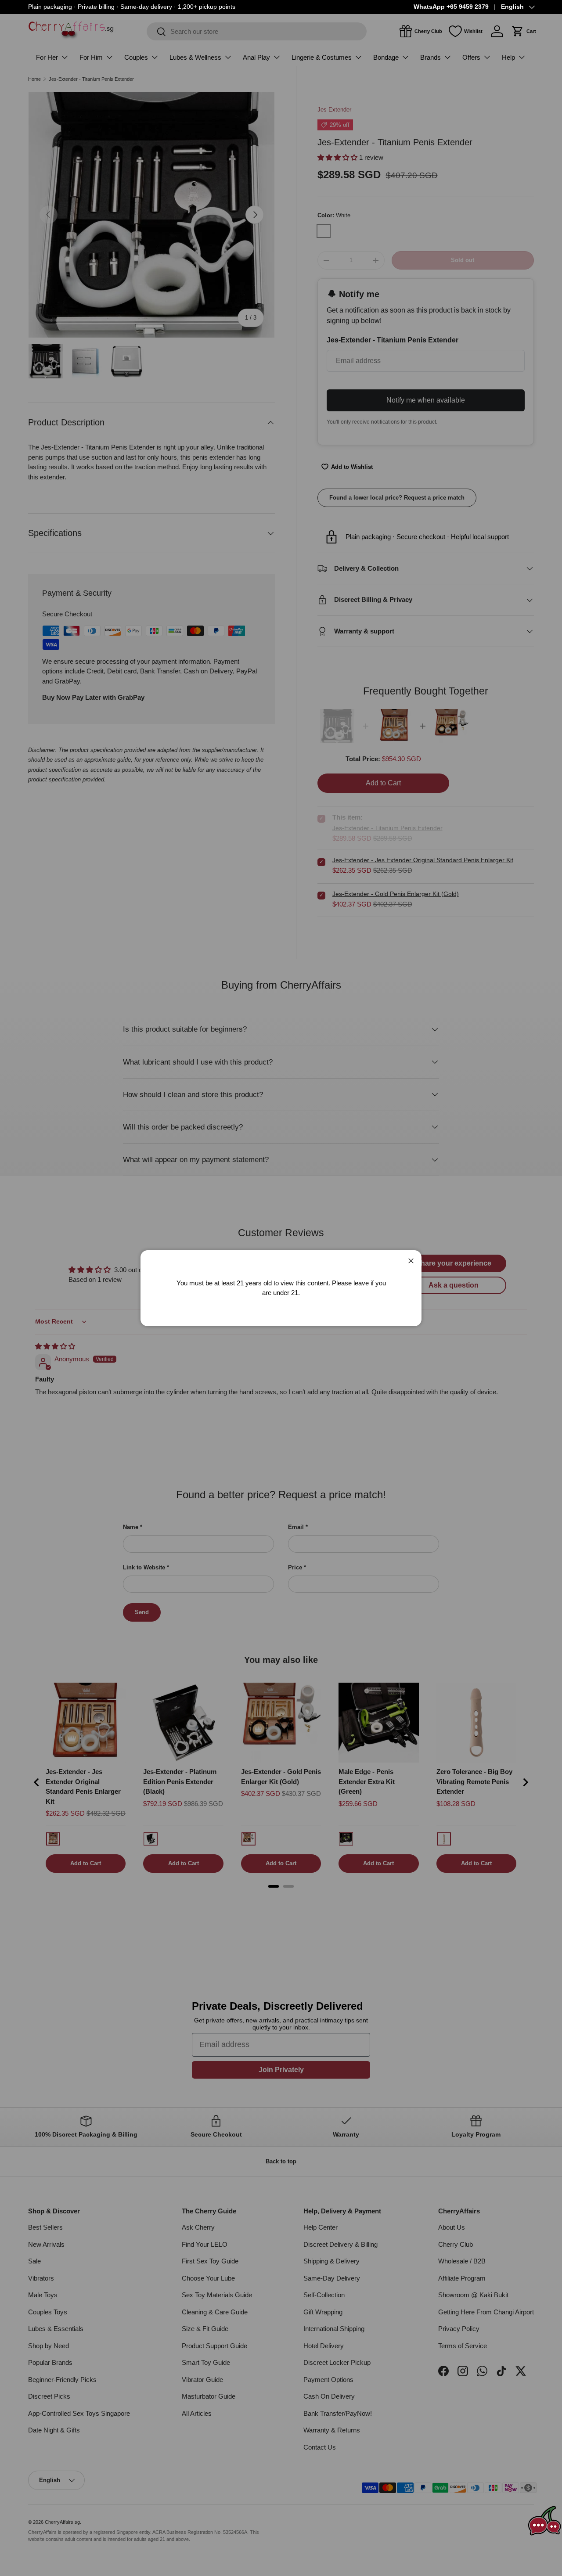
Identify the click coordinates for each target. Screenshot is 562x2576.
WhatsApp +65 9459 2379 (451, 7)
